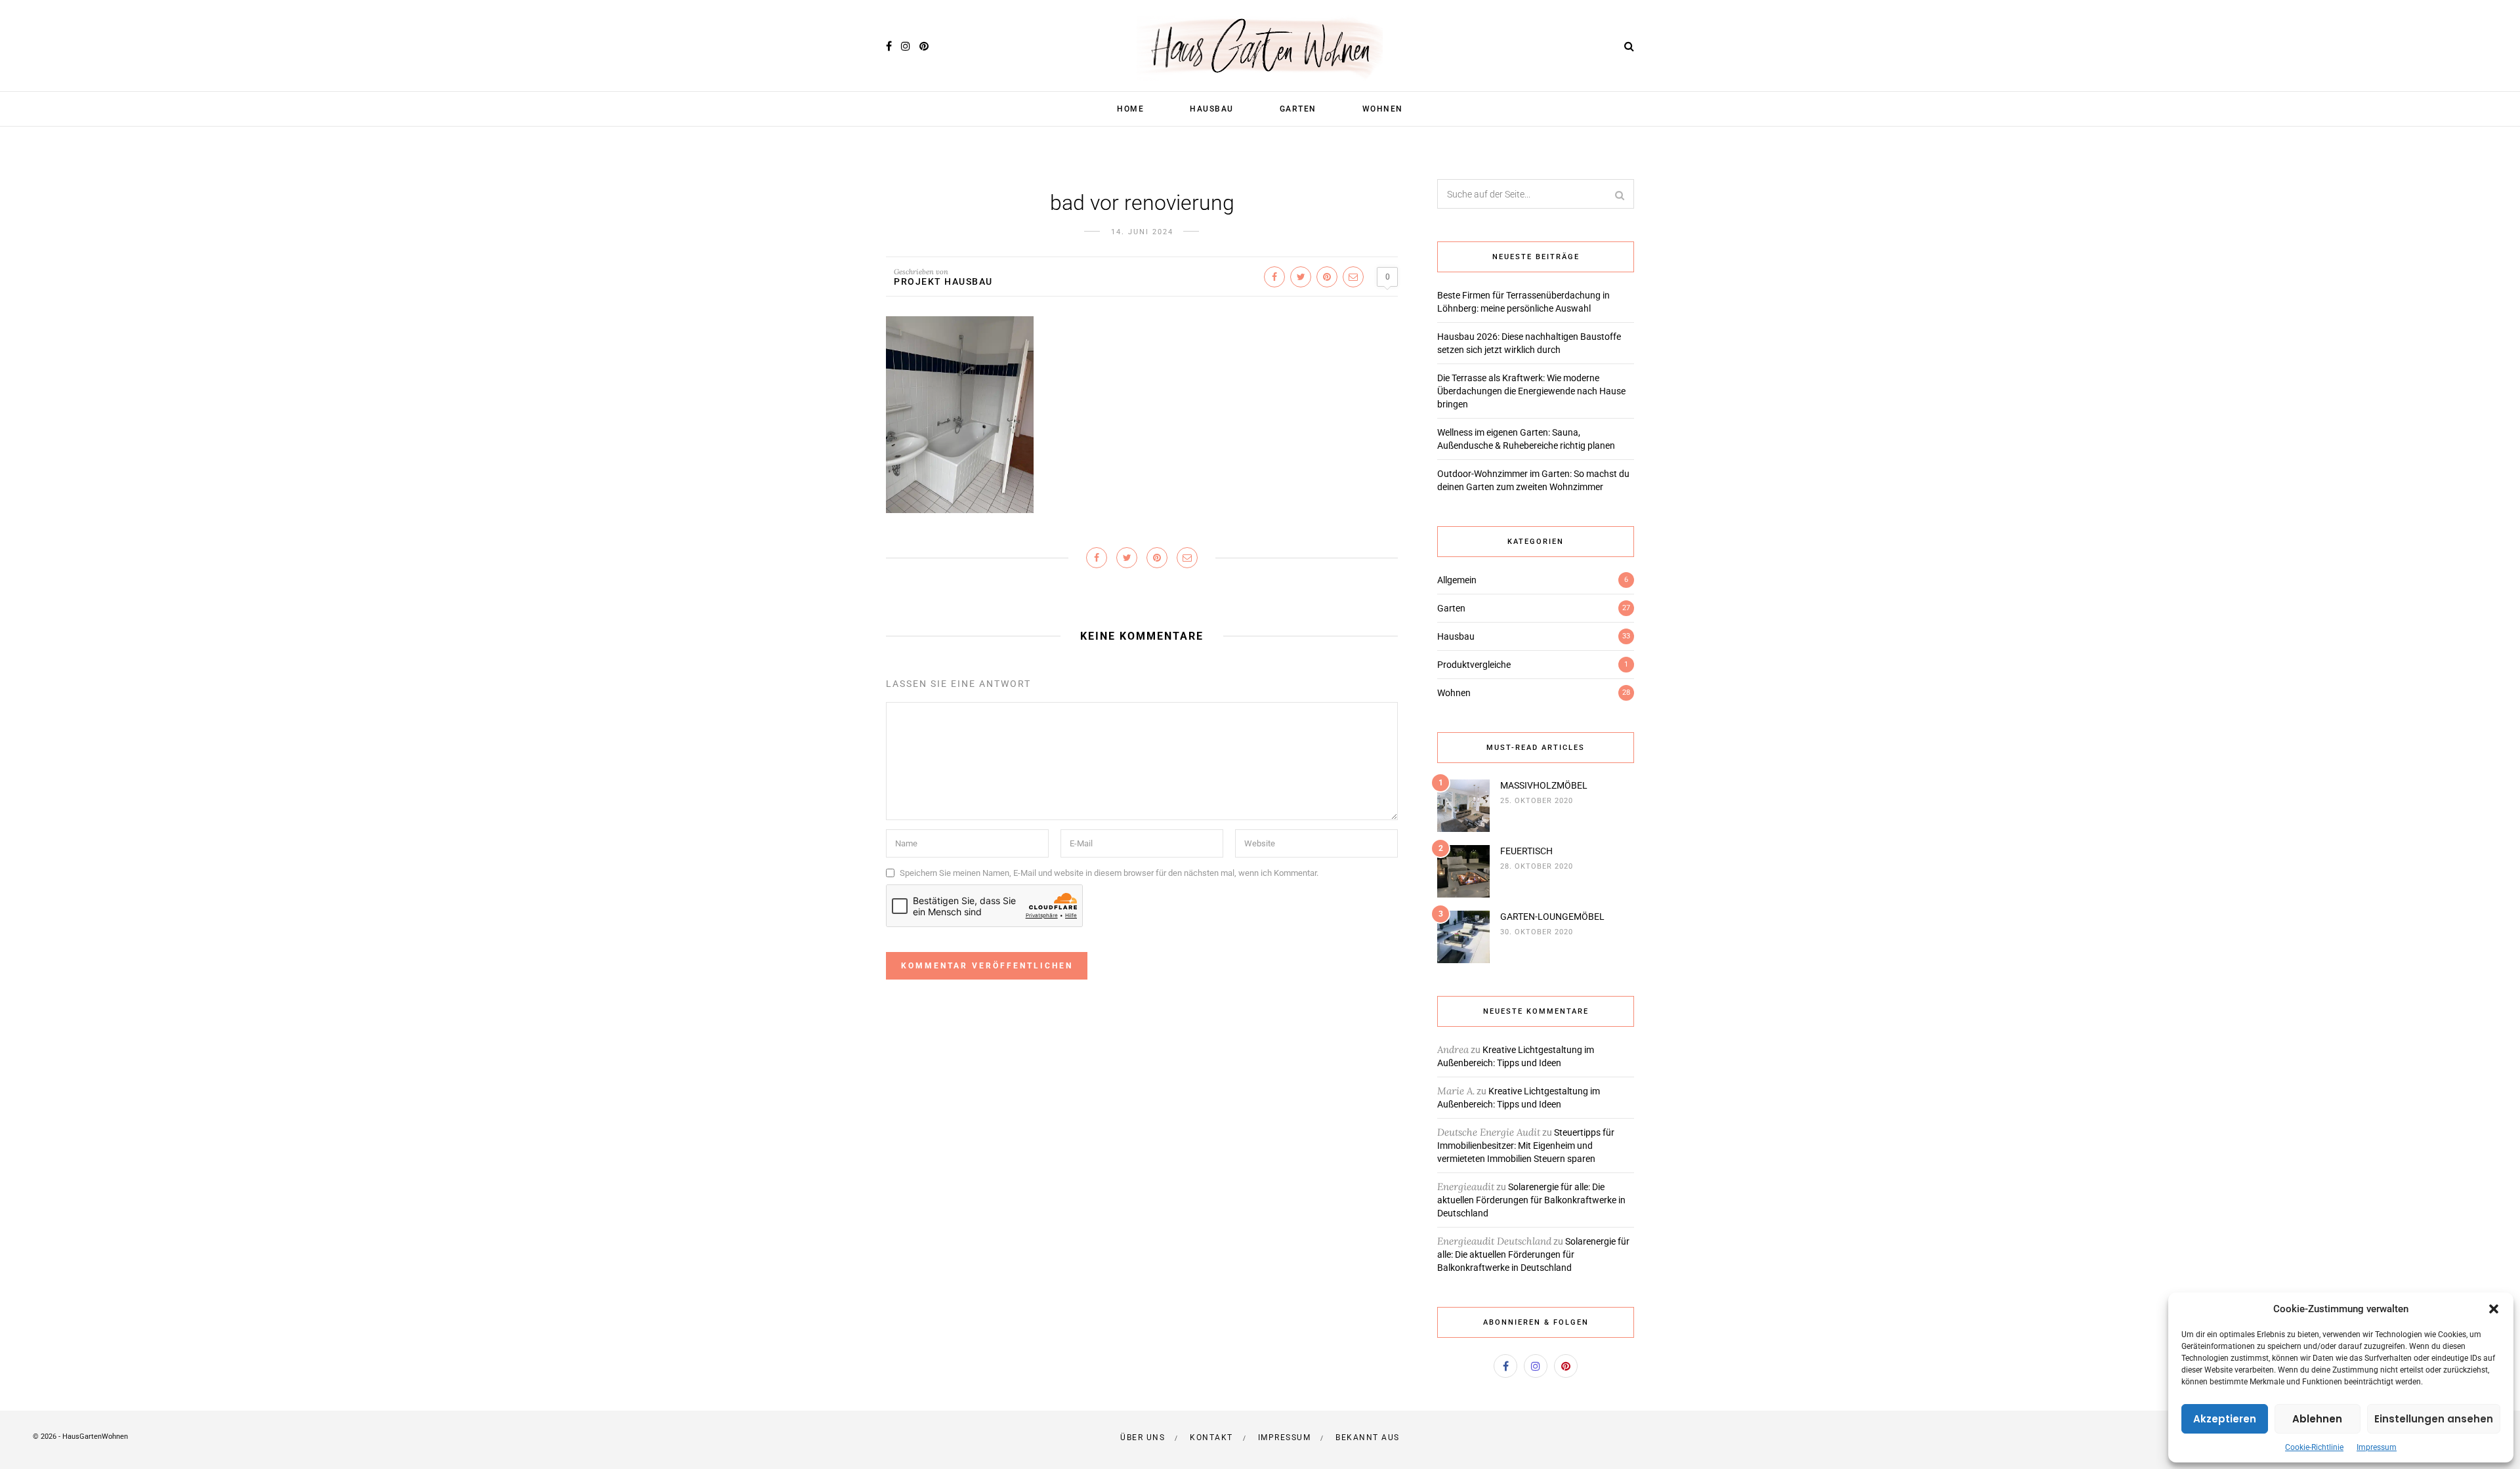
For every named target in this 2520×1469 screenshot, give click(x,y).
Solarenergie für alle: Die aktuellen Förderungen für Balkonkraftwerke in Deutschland (1531, 1200)
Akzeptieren (2225, 1419)
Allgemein (1457, 580)
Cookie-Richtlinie (2314, 1447)
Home (1130, 109)
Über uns (1143, 1438)
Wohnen (1383, 109)
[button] (2494, 1309)
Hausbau (1212, 109)
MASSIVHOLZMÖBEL (1544, 785)
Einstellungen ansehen (2434, 1419)
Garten (1298, 109)
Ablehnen (2317, 1419)
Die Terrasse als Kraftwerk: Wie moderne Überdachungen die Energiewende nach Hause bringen (1531, 391)
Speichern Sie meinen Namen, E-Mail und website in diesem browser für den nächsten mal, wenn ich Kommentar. (1109, 873)
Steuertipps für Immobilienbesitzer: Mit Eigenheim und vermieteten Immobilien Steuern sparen (1526, 1146)
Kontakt (1211, 1438)
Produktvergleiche (1474, 665)
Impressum (2377, 1447)
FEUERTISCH (1526, 851)
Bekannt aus (1368, 1438)
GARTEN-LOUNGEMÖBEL (1552, 917)
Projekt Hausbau (943, 281)
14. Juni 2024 (1142, 232)
